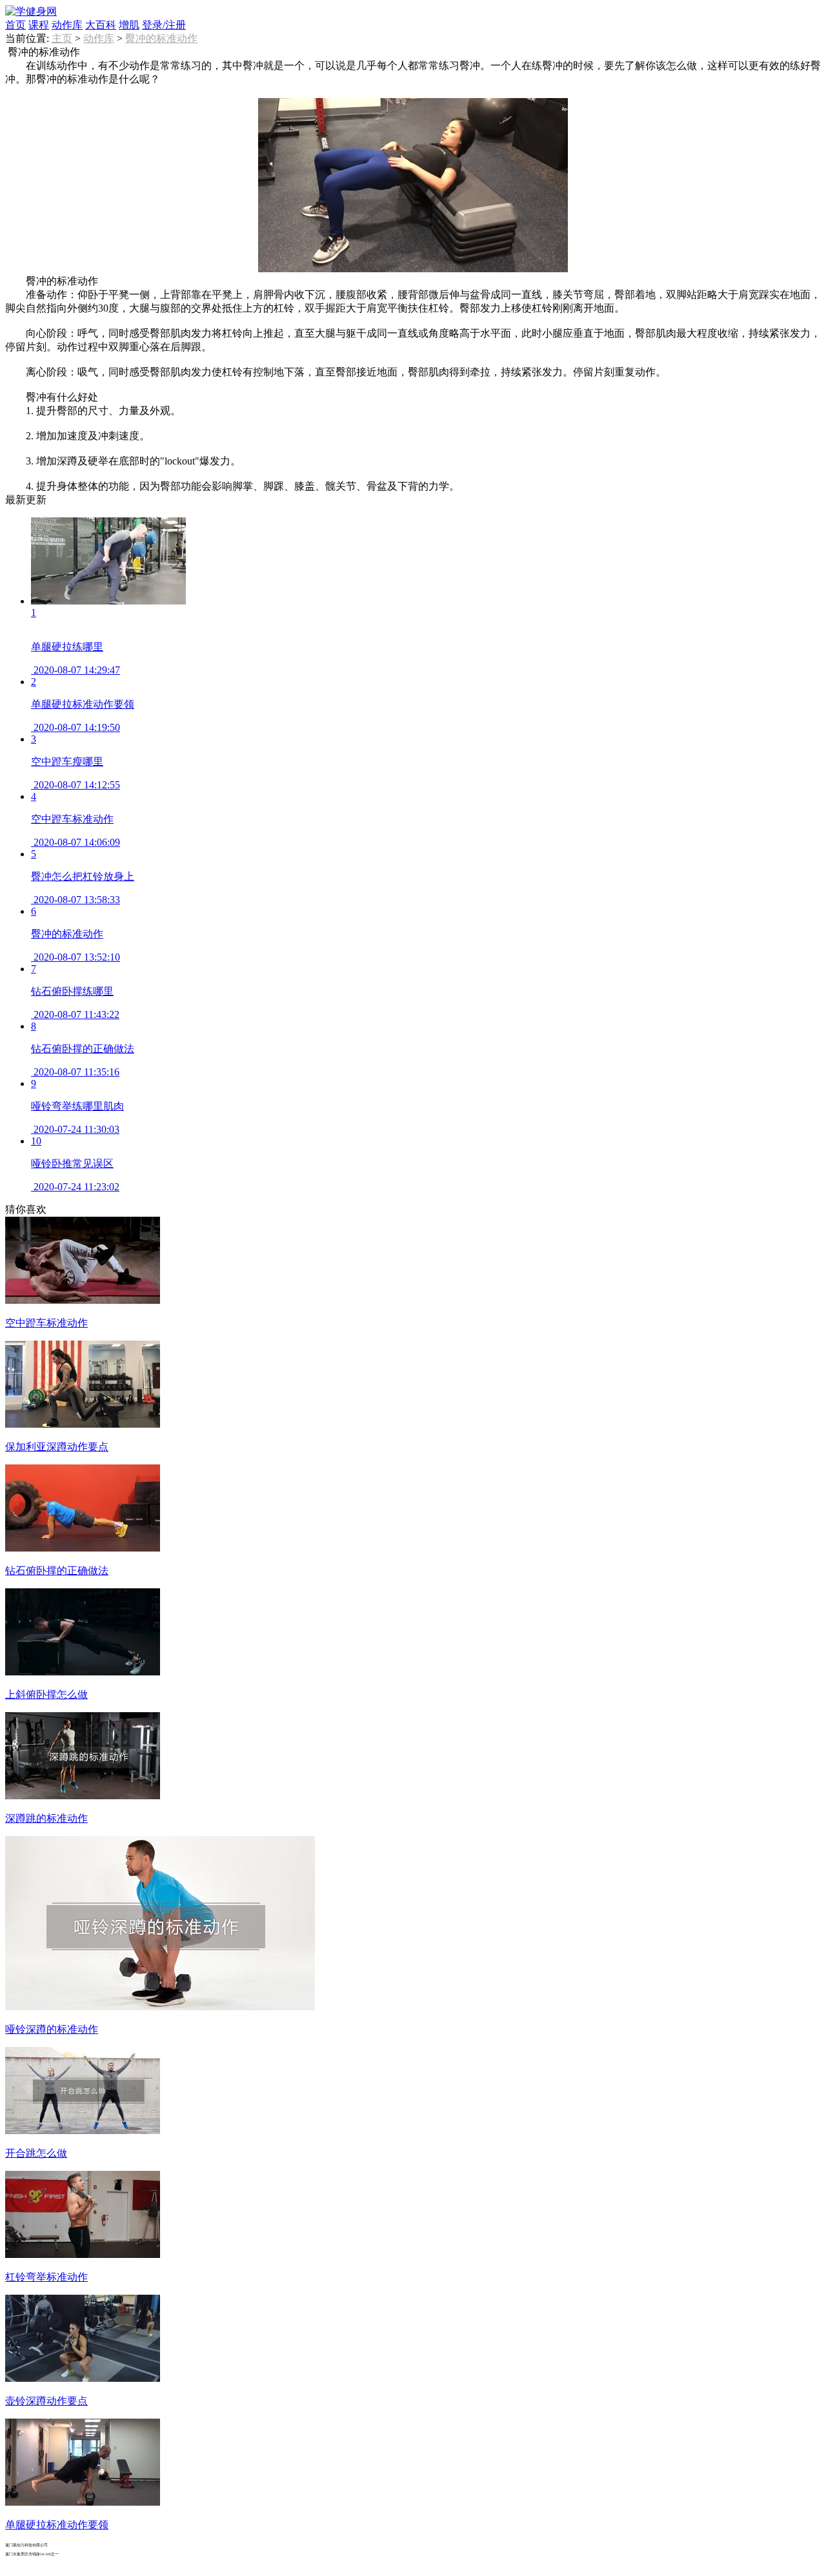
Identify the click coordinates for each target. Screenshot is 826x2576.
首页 (15, 25)
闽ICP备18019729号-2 (54, 2563)
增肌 (129, 25)
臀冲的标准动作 (161, 38)
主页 (62, 38)
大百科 (101, 25)
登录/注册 (164, 25)
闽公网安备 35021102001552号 (141, 2566)
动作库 (67, 25)
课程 (39, 25)
